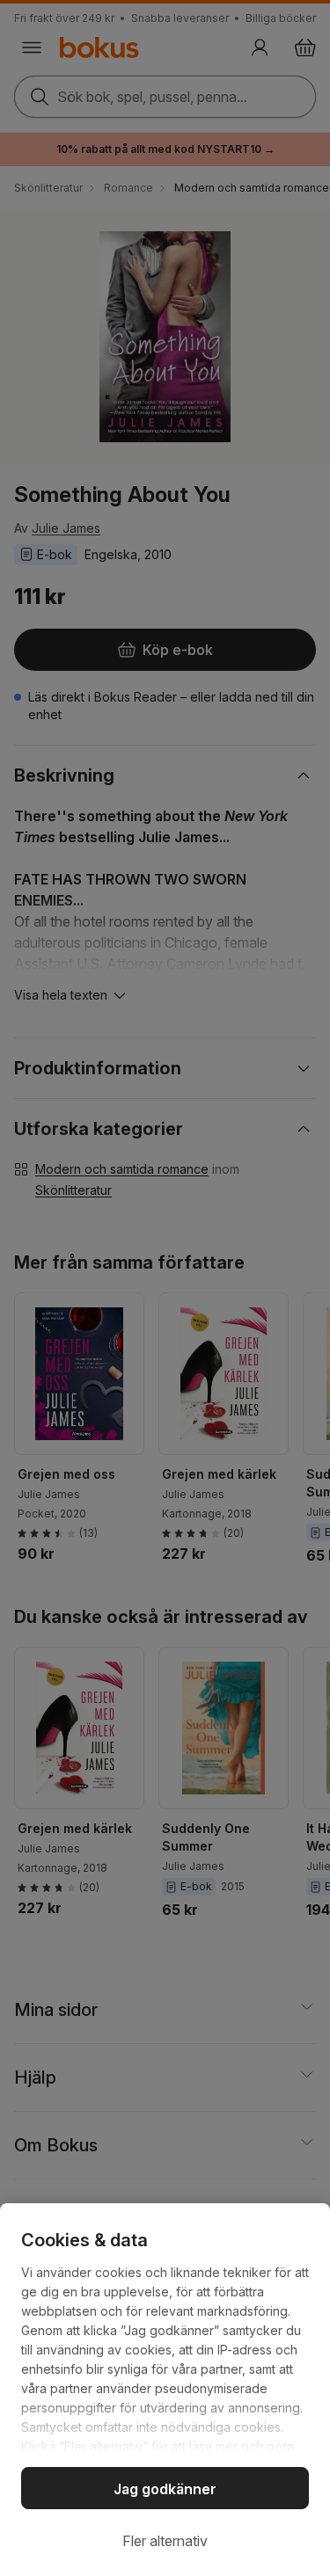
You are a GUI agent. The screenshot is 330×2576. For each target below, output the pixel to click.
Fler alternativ (165, 2541)
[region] (165, 2390)
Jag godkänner (165, 2489)
